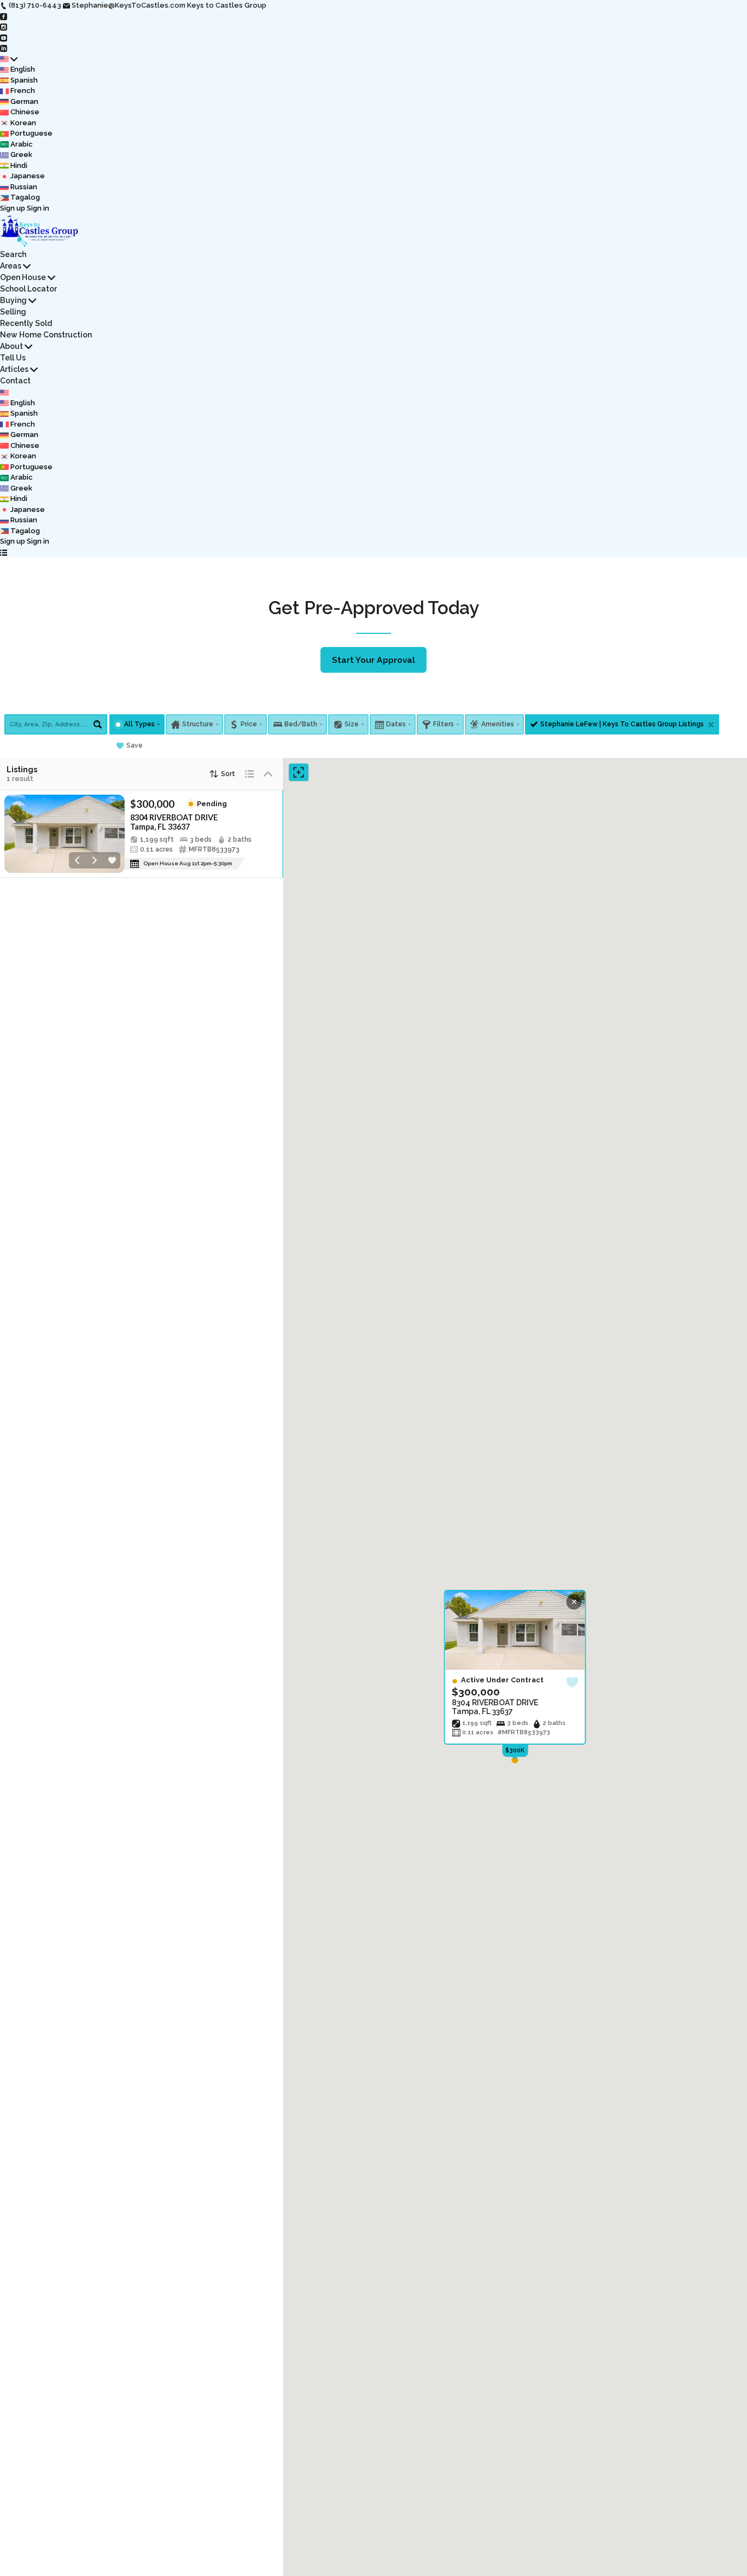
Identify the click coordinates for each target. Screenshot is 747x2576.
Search (13, 254)
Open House (23, 277)
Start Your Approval (373, 660)
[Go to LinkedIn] (4, 48)
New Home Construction (46, 335)
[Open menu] (4, 552)
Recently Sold (26, 323)
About (11, 346)
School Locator (28, 289)
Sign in (38, 208)
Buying (13, 300)
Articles (14, 369)
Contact (15, 381)
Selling (13, 312)
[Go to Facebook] (4, 16)
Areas (11, 266)
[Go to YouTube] (4, 37)
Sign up (13, 208)
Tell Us (13, 358)
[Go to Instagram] (4, 27)
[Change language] (9, 59)
